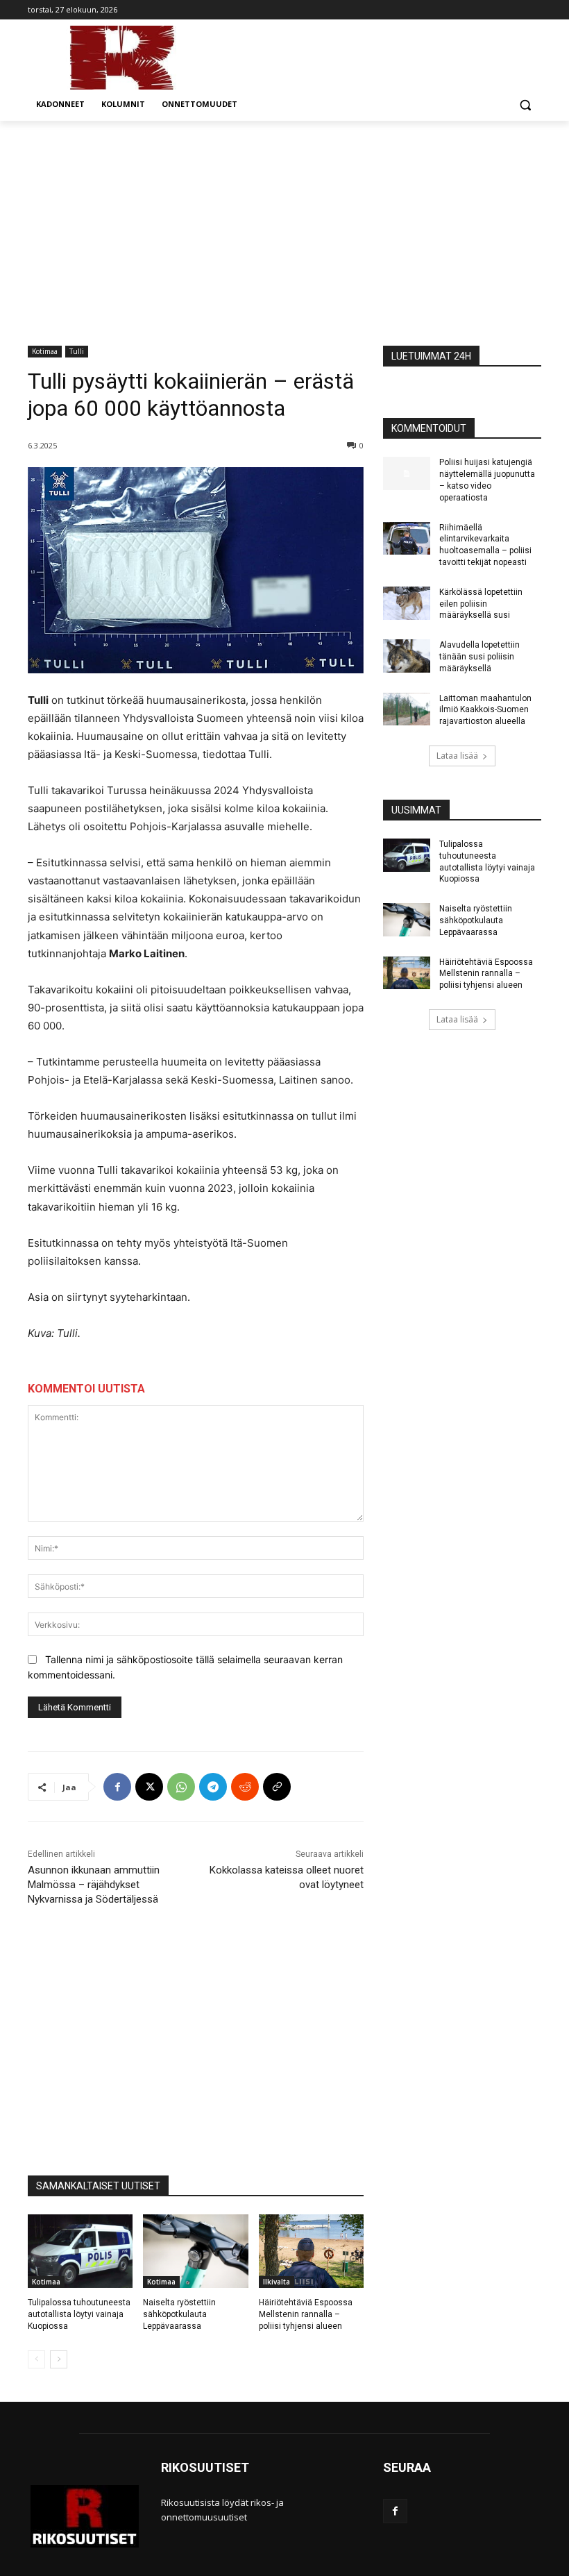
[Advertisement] (284, 225)
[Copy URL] (277, 1787)
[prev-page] (36, 2359)
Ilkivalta (277, 2282)
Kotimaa (45, 351)
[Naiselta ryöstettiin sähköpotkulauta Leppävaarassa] (195, 2251)
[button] (525, 104)
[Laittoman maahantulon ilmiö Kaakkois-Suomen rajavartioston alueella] (407, 709)
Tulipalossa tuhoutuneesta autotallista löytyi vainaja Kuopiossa (79, 2314)
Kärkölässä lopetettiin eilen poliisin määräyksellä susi (481, 604)
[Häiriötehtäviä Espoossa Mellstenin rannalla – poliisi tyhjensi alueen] (311, 2251)
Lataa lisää (457, 756)
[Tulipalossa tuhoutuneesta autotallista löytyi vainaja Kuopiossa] (80, 2251)
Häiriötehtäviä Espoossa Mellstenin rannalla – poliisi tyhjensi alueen (306, 2314)
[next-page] (59, 2359)
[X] (149, 1787)
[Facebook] (117, 1787)
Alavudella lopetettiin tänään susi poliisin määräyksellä (479, 657)
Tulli (77, 351)
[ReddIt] (245, 1787)
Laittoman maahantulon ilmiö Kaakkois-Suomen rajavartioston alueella (485, 710)
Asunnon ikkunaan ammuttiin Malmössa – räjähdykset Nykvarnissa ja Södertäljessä (94, 1885)
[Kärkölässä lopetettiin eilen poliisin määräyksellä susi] (407, 603)
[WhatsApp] (181, 1787)
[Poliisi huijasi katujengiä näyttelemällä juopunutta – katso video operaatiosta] (407, 473)
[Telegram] (213, 1787)
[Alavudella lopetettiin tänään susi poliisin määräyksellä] (407, 656)
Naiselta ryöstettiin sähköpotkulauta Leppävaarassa (179, 2314)
